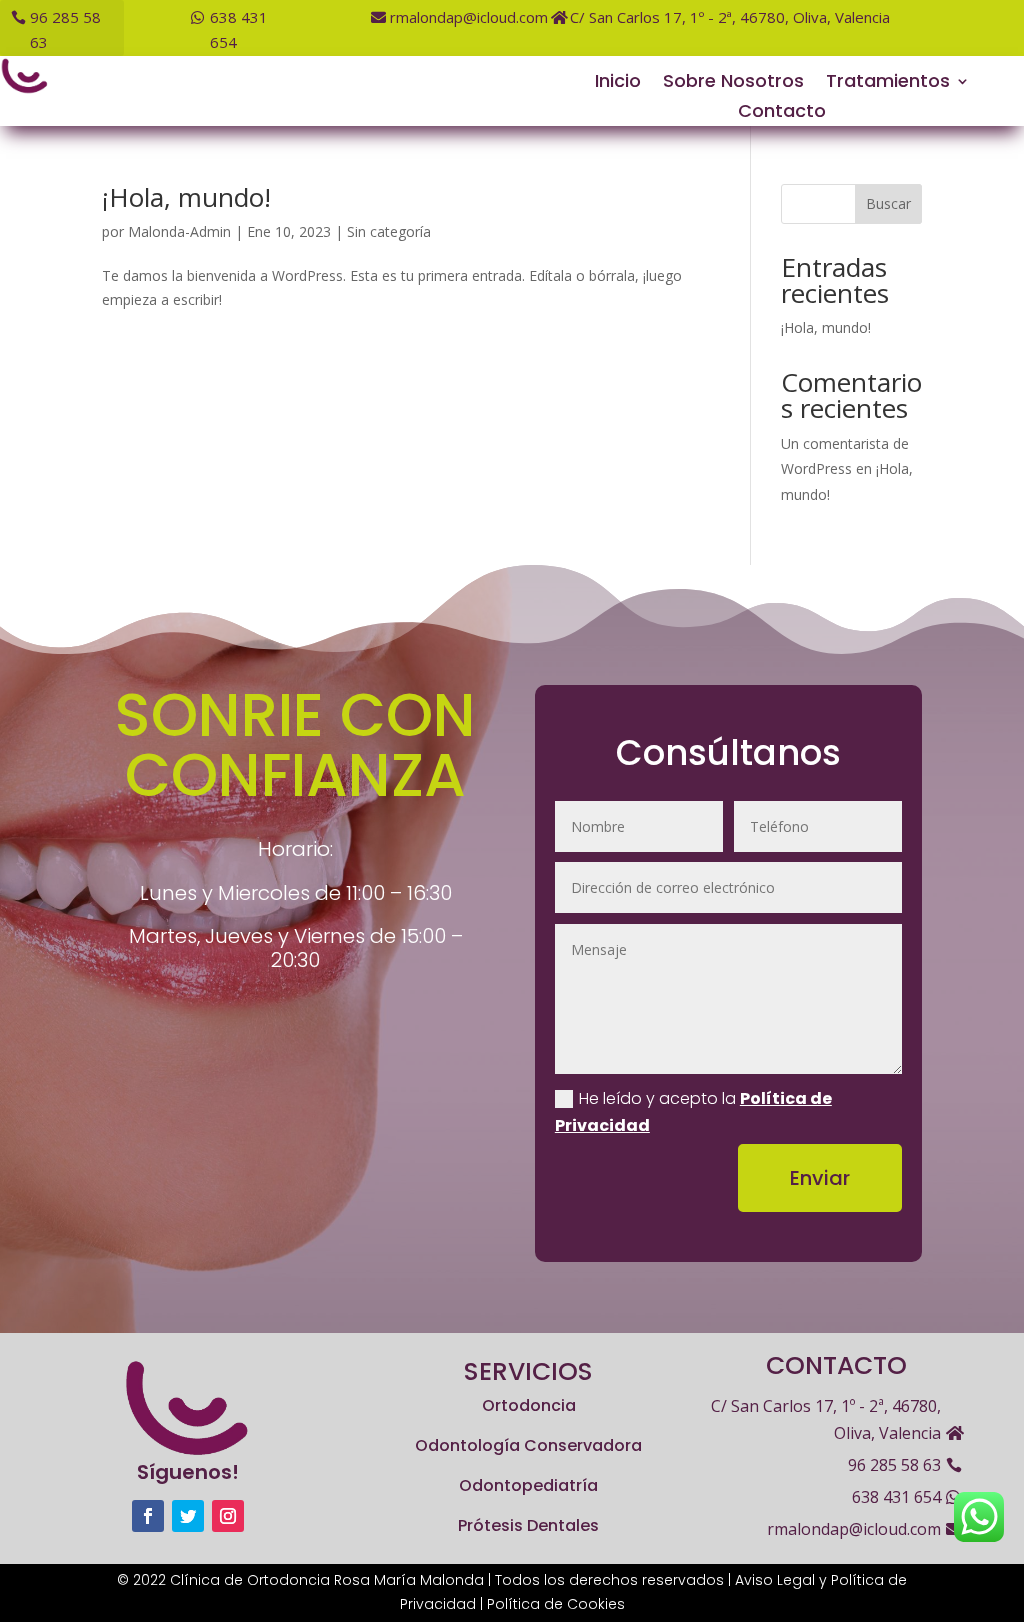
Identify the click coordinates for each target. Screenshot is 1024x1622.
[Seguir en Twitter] (188, 1516)
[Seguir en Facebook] (148, 1516)
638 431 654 (239, 30)
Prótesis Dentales (528, 1525)
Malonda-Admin (179, 231)
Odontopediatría (528, 1485)
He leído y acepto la (693, 1112)
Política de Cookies (556, 1604)
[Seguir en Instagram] (228, 1516)
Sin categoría (389, 231)
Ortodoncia (529, 1405)
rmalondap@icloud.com (469, 17)
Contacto (782, 113)
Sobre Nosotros (733, 83)
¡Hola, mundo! (186, 197)
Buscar (888, 203)
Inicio (618, 83)
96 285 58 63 (65, 30)
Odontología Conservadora (528, 1445)
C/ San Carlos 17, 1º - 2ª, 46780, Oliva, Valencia (730, 17)
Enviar (820, 1178)
